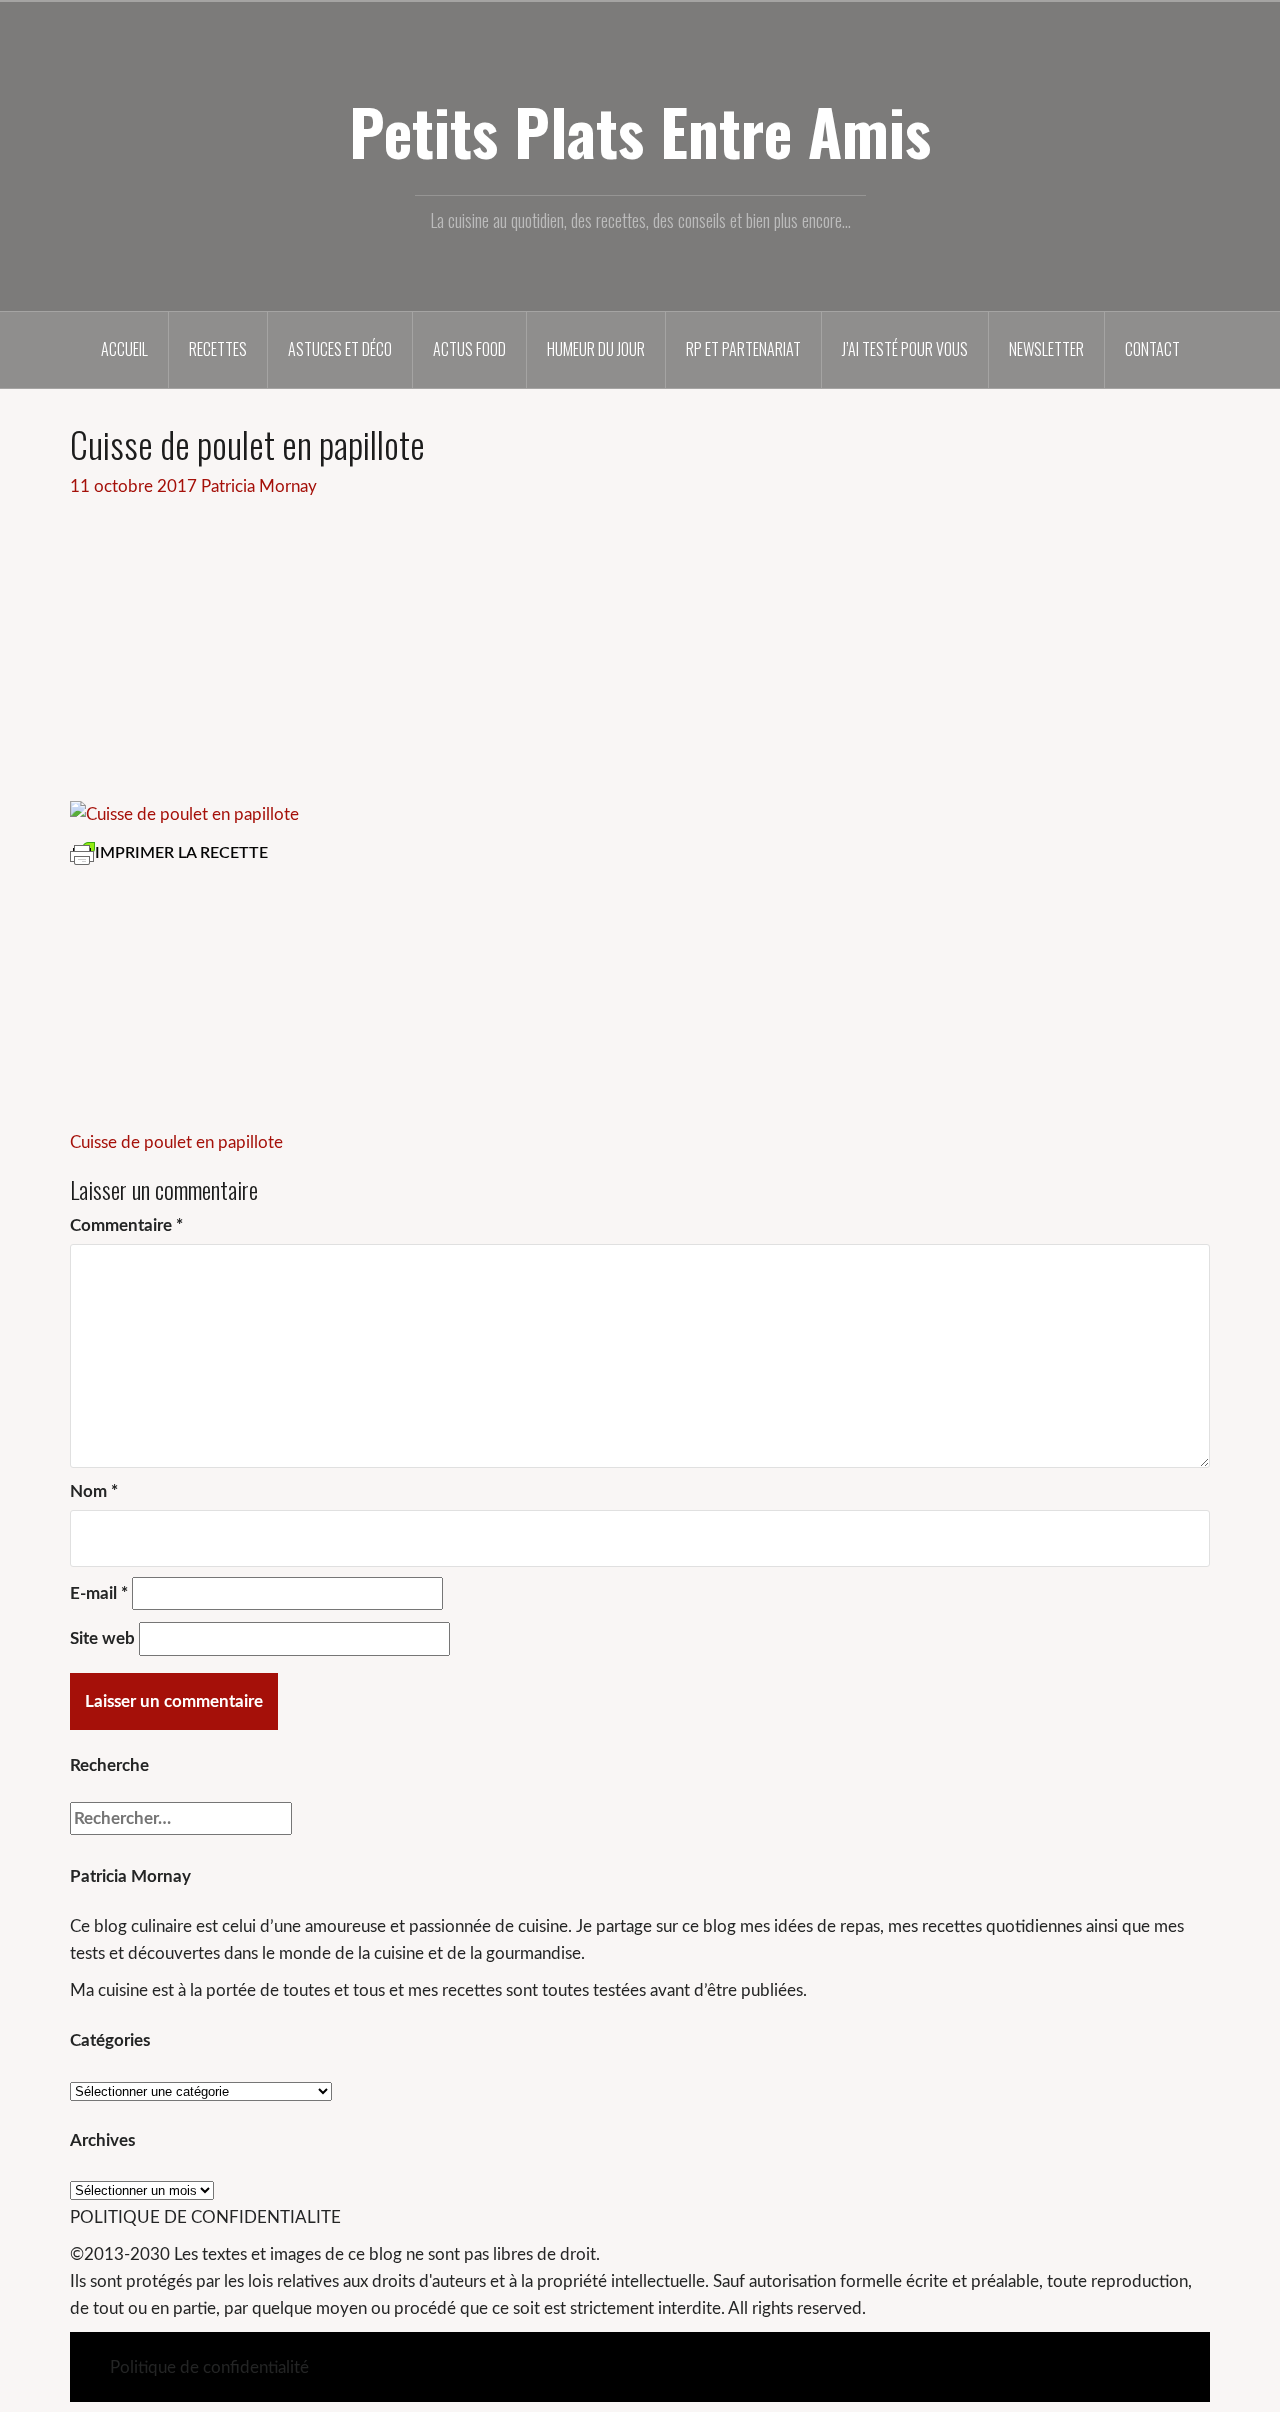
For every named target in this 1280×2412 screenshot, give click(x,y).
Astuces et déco (340, 349)
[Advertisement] (640, 650)
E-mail (99, 1593)
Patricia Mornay (259, 486)
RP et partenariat (743, 349)
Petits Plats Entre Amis (640, 131)
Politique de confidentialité (209, 2367)
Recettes (218, 349)
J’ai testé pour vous (905, 349)
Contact (1152, 349)
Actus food (469, 349)
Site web (102, 1638)
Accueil (124, 349)
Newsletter (1046, 349)
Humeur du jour (596, 349)
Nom (94, 1491)
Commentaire (126, 1225)
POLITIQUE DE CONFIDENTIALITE (205, 2217)
